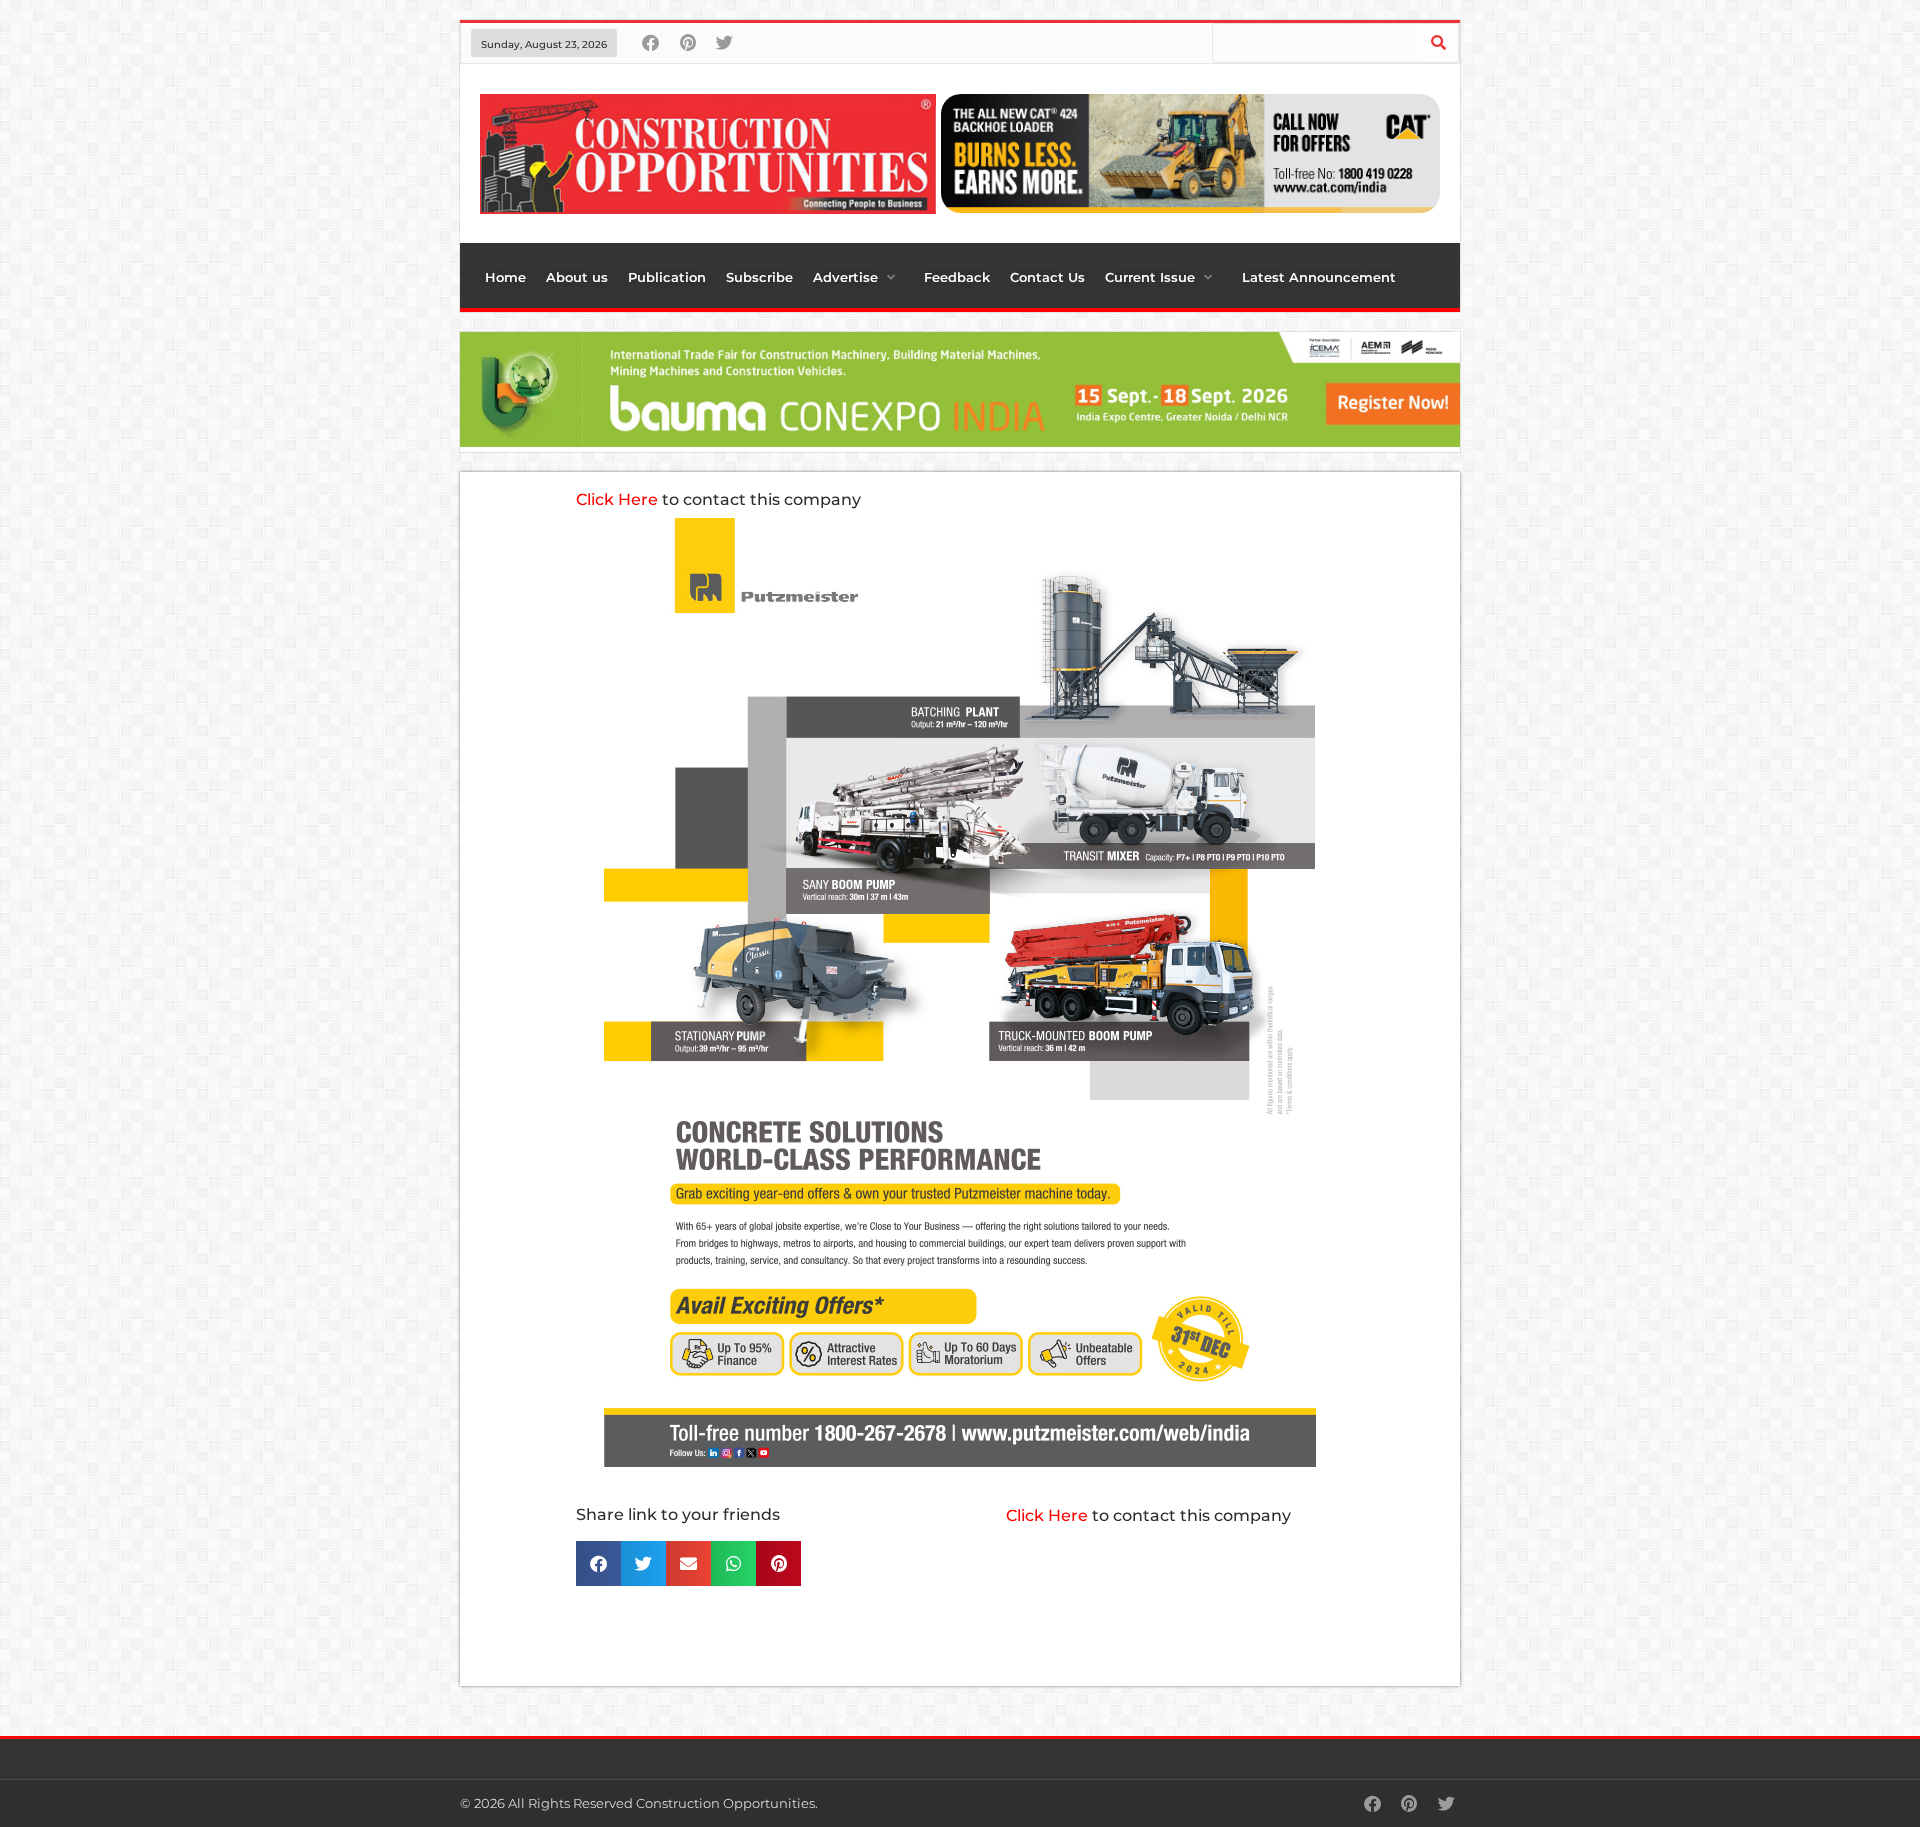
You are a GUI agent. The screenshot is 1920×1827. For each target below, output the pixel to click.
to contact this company (718, 499)
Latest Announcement (1319, 277)
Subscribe (759, 277)
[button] (598, 1563)
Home (505, 277)
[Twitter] (724, 42)
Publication (667, 277)
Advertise (845, 277)
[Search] (1438, 43)
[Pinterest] (687, 42)
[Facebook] (650, 42)
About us (577, 277)
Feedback (957, 277)
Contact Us (1047, 277)
